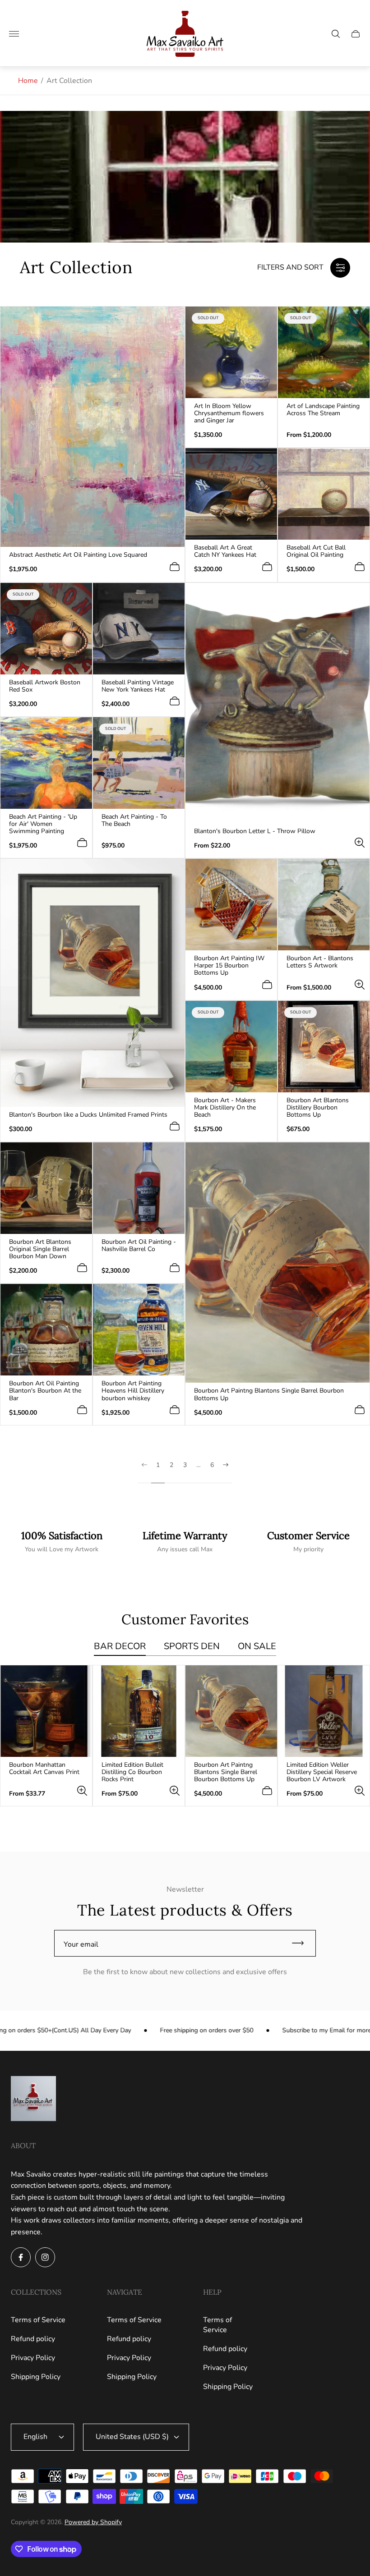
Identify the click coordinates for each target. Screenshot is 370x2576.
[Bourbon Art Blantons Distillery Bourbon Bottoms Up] (324, 1047)
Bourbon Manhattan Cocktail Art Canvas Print (44, 1769)
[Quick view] (360, 843)
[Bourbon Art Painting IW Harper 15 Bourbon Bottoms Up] (231, 905)
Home (28, 81)
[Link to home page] (33, 2099)
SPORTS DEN (192, 1647)
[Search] (336, 34)
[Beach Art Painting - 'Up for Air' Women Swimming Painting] (46, 763)
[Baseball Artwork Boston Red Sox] (46, 629)
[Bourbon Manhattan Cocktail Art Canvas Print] (46, 1711)
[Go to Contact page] (308, 1542)
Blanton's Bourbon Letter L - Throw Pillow (255, 831)
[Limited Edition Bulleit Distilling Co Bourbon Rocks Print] (139, 1711)
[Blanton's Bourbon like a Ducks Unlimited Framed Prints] (92, 983)
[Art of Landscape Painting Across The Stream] (324, 352)
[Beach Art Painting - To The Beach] (139, 763)
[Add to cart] (175, 567)
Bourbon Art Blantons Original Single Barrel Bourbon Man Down (40, 1249)
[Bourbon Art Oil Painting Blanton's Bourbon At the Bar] (46, 1330)
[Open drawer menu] (14, 34)
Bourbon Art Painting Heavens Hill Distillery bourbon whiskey (133, 1391)
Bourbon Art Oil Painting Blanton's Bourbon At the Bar (45, 1391)
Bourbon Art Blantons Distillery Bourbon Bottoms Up (318, 1108)
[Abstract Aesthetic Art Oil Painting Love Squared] (92, 427)
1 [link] (158, 1465)
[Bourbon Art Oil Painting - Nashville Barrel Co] (139, 1188)
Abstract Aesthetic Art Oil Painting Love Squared (78, 555)
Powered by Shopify (93, 2522)
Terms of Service (38, 2320)
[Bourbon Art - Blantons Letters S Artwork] (324, 905)
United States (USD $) (132, 2437)
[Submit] (302, 1943)
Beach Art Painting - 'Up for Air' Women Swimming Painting (43, 824)
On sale (257, 1647)
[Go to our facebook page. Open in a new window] (21, 2257)
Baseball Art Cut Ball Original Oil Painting (316, 551)
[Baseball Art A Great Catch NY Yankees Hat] (231, 494)
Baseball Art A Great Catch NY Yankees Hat (225, 551)
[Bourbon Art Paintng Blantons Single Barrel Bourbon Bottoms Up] (277, 1263)
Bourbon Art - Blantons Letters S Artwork (320, 962)
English (35, 2437)
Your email (81, 1944)
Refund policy (33, 2339)
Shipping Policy (36, 2377)
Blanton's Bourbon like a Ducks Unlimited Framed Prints (88, 1115)
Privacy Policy (33, 2358)
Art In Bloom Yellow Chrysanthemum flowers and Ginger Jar (229, 413)
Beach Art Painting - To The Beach (134, 820)
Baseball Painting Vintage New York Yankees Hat (138, 686)
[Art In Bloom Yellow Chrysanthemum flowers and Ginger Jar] (231, 352)
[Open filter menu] (340, 268)
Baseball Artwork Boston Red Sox (45, 686)
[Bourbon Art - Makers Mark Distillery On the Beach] (231, 1047)
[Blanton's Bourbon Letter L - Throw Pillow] (277, 703)
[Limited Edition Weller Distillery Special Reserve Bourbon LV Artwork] (324, 1711)
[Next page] (226, 1472)
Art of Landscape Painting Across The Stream (323, 410)
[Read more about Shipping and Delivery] (62, 1542)
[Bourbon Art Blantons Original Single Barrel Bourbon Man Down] (46, 1188)
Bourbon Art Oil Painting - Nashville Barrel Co (139, 1246)
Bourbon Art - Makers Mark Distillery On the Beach (225, 1108)
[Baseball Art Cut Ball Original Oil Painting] (324, 494)
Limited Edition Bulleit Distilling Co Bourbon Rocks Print (132, 1772)
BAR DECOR (120, 1647)
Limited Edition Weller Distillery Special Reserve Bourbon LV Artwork (322, 1772)
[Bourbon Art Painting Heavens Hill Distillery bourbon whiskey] (139, 1330)
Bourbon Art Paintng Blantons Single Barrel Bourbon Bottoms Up (269, 1394)
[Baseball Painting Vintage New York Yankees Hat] (139, 629)
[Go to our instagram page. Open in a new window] (45, 2257)
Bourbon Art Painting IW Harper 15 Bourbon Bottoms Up (229, 966)
